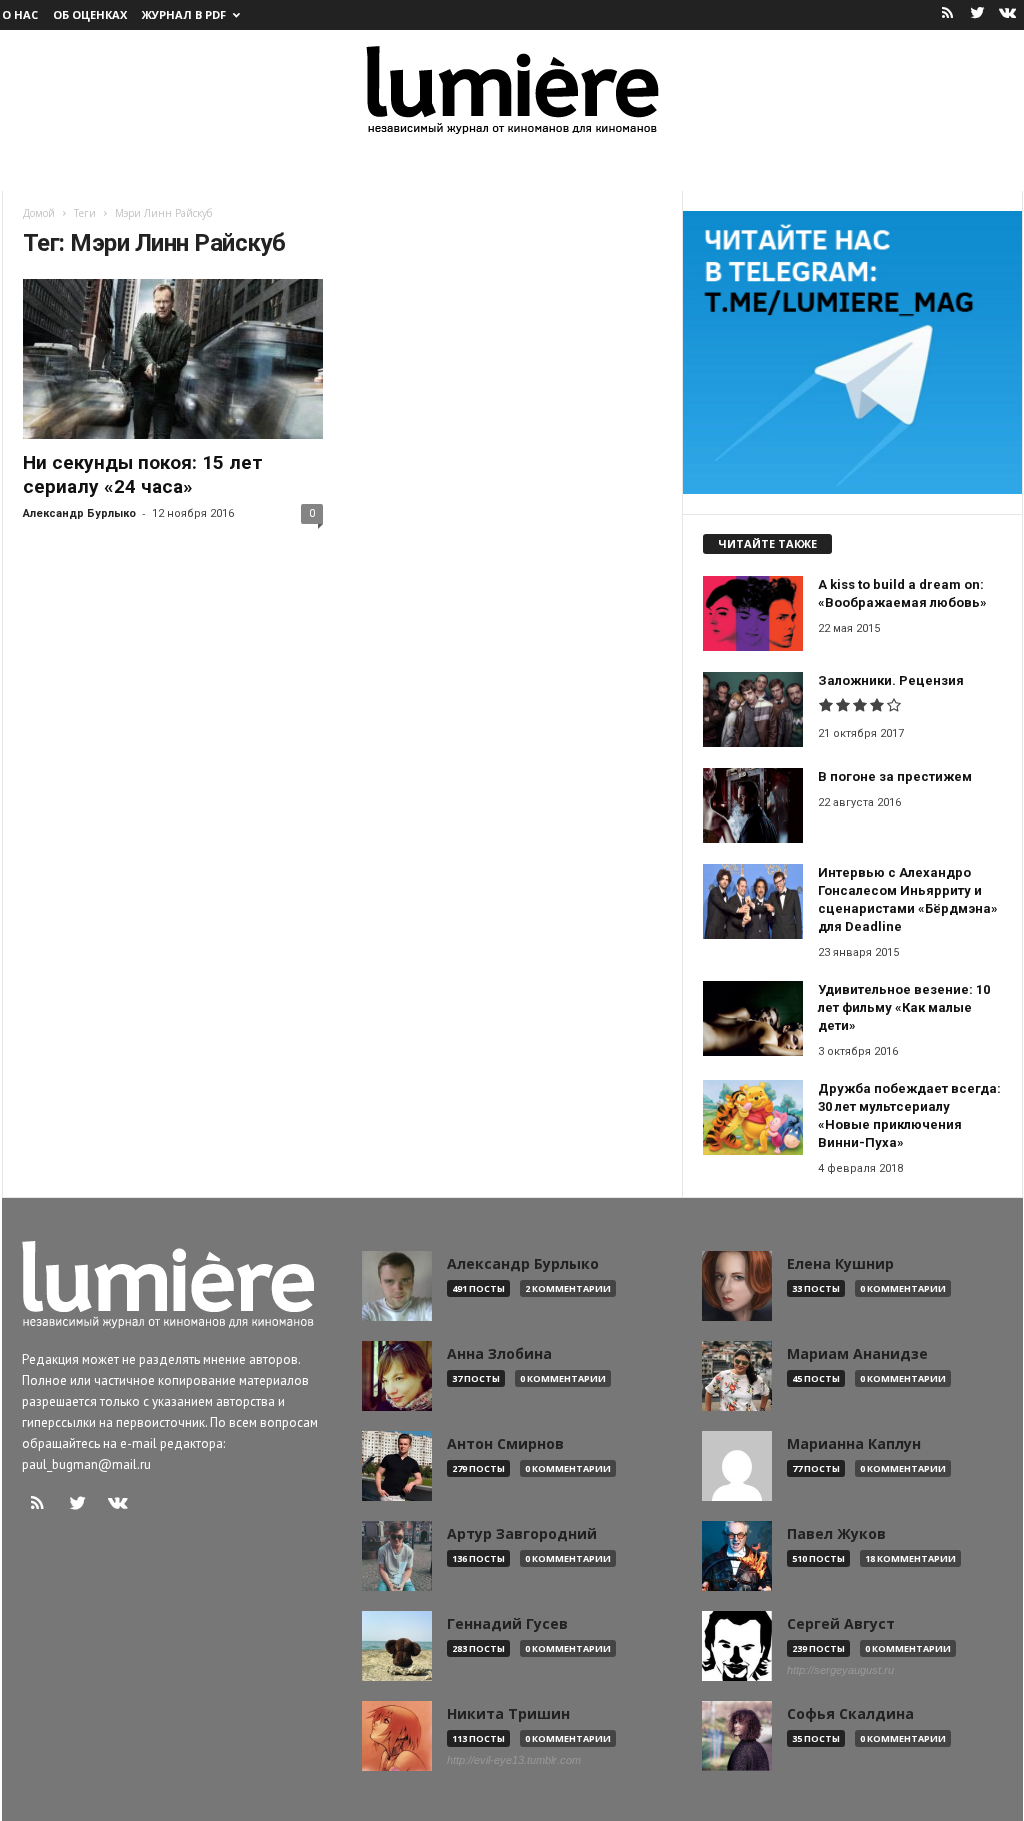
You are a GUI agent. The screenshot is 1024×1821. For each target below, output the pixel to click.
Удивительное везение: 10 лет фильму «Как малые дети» (904, 1007)
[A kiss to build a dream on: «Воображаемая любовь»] (753, 613)
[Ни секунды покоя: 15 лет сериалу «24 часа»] (173, 359)
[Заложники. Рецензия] (753, 709)
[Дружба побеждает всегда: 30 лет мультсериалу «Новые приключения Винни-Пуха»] (753, 1117)
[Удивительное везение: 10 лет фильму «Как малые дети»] (753, 1018)
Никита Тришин (508, 1714)
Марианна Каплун (854, 1444)
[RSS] (948, 14)
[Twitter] (978, 14)
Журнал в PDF (184, 14)
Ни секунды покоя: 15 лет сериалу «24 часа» (143, 474)
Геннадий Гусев (507, 1624)
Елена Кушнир (840, 1264)
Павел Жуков (836, 1534)
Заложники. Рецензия (891, 680)
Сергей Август (841, 1624)
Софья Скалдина (850, 1714)
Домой (39, 213)
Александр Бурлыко (79, 513)
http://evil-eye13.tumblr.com (514, 1760)
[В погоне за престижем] (753, 805)
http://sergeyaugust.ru (840, 1670)
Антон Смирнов (505, 1444)
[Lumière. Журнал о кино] (512, 88)
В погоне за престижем (895, 776)
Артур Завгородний (522, 1534)
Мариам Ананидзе (857, 1354)
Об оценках (90, 14)
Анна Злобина (499, 1354)
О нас (20, 14)
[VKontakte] (1008, 14)
